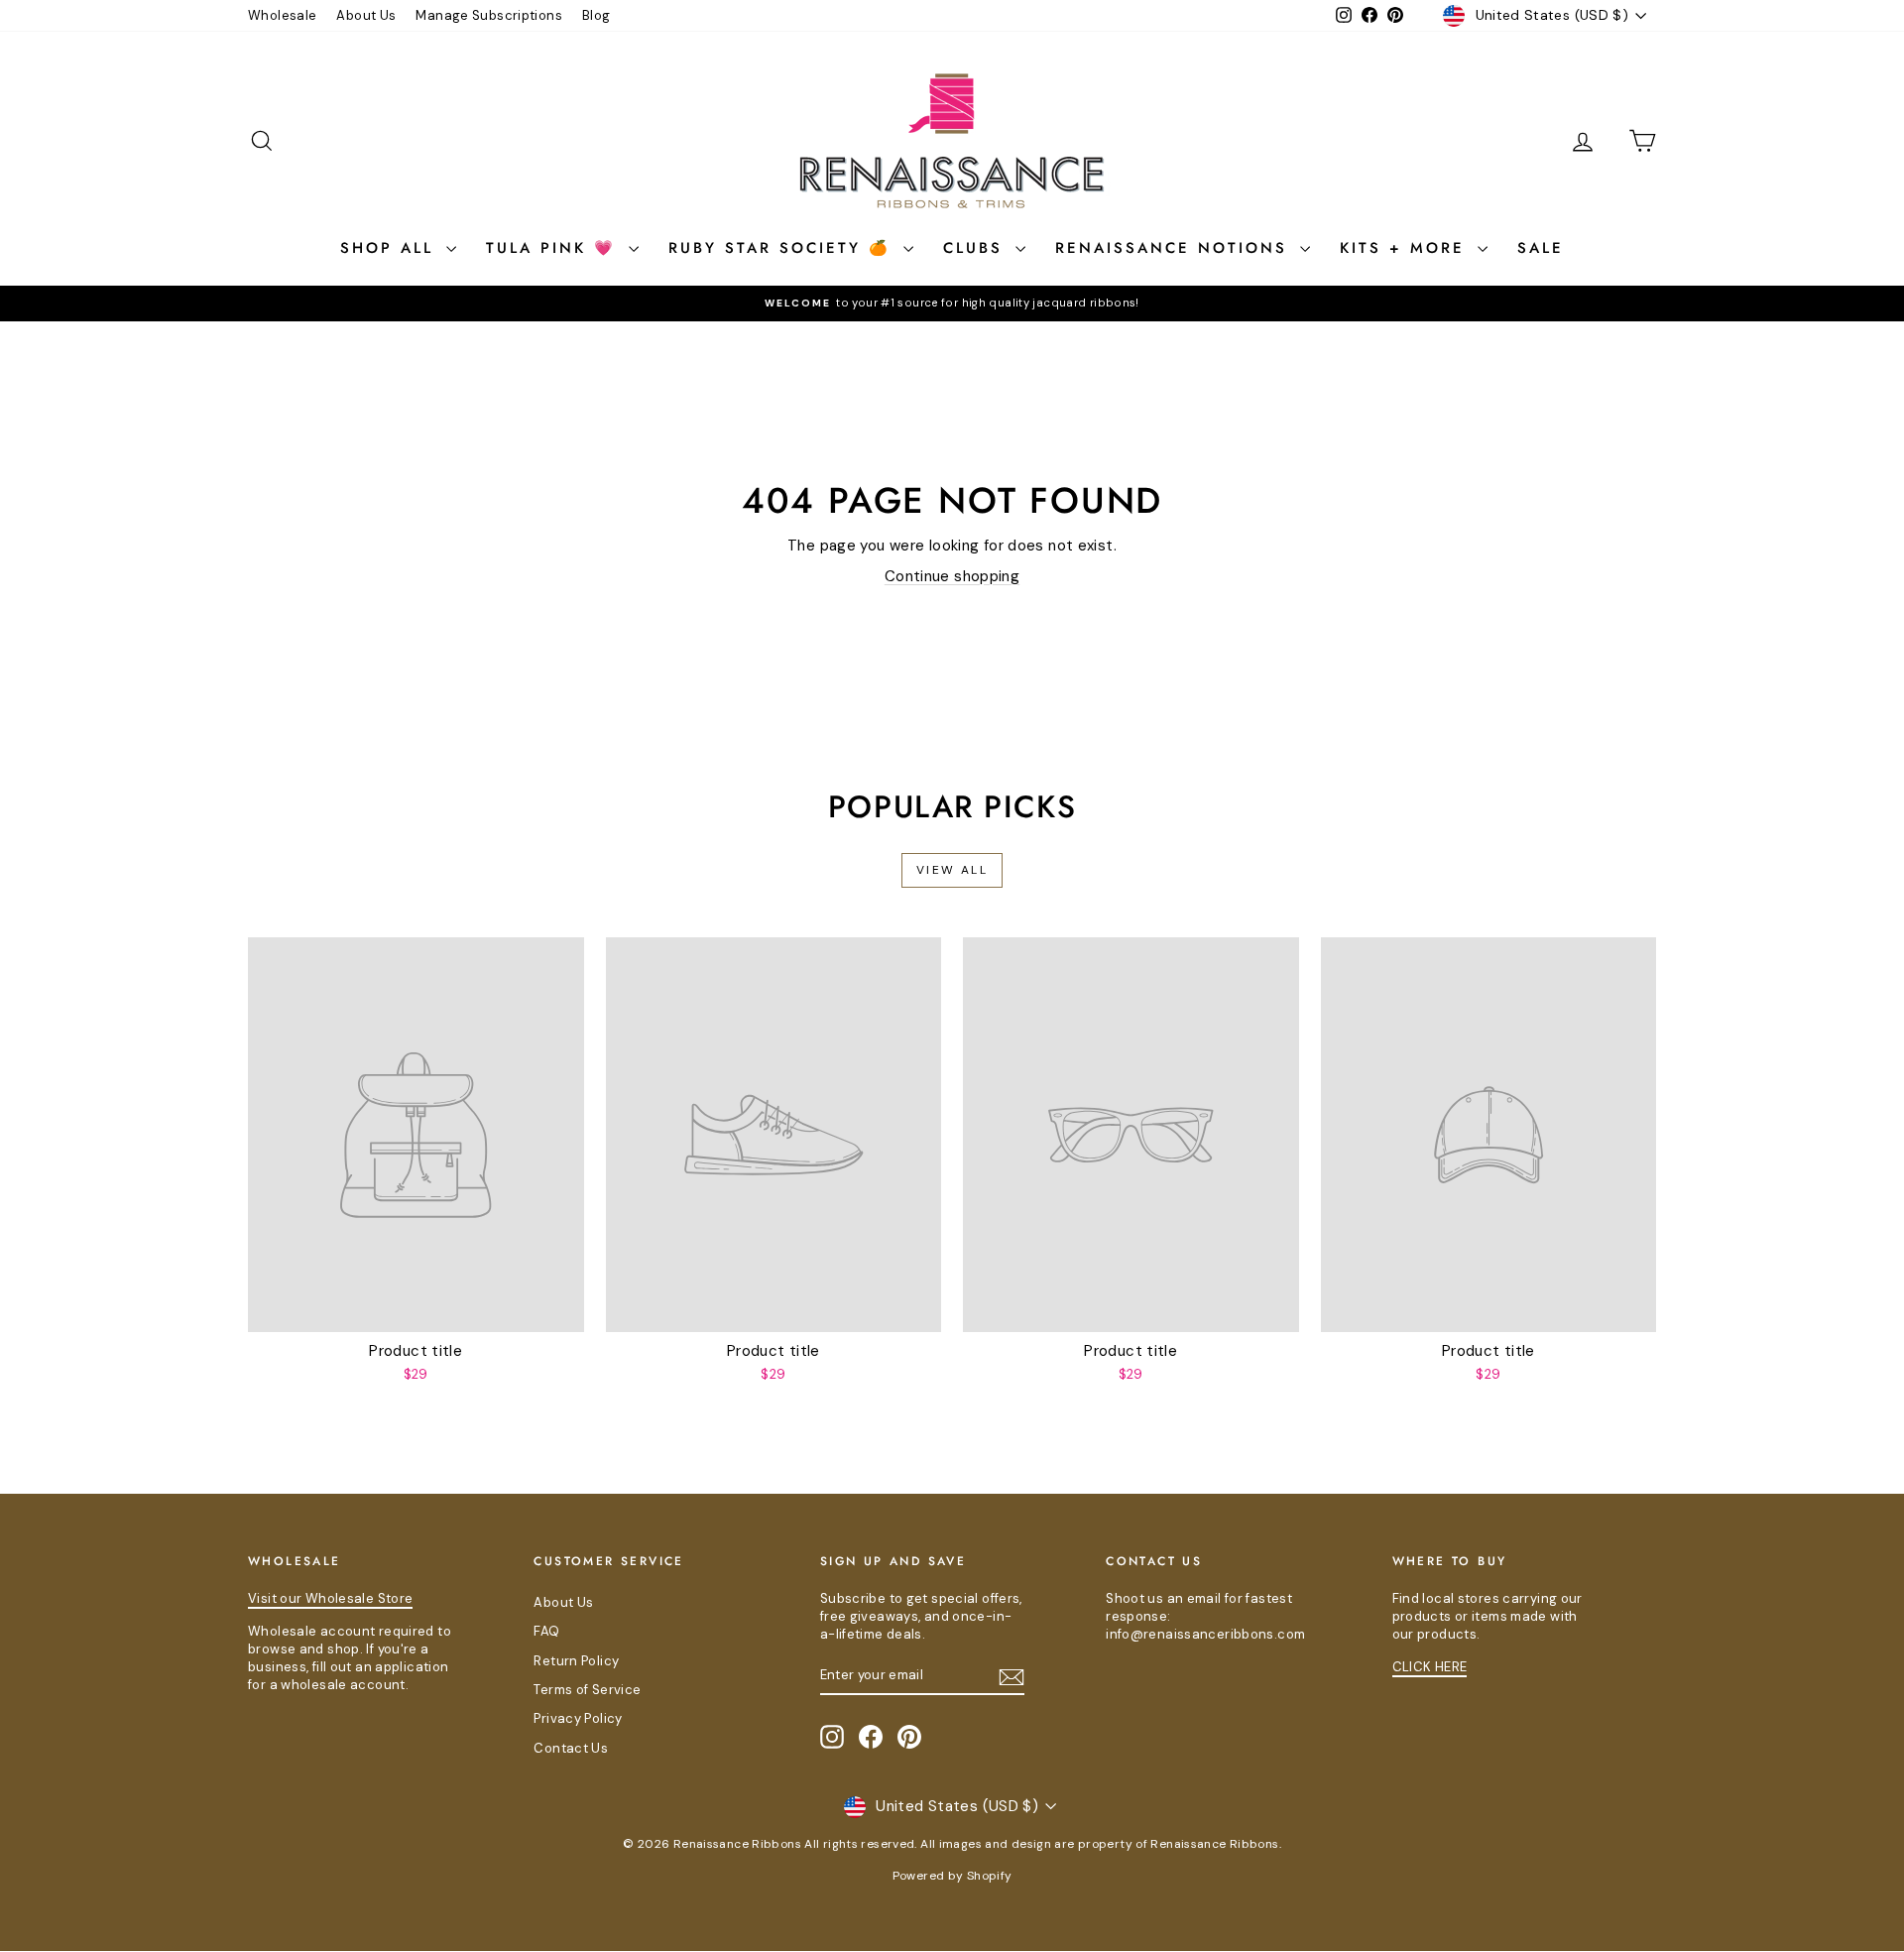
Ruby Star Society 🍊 (783, 248)
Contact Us (571, 1748)
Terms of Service (587, 1690)
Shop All (391, 248)
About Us (366, 15)
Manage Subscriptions (489, 15)
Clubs (977, 248)
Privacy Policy (578, 1718)
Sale (1541, 248)
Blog (596, 15)
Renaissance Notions (1175, 248)
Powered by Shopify (952, 1876)
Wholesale (282, 15)
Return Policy (576, 1661)
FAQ (546, 1631)
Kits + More (1406, 248)
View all (952, 870)
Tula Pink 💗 (555, 248)
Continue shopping (952, 576)
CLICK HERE (1430, 1667)
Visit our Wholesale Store (330, 1598)
